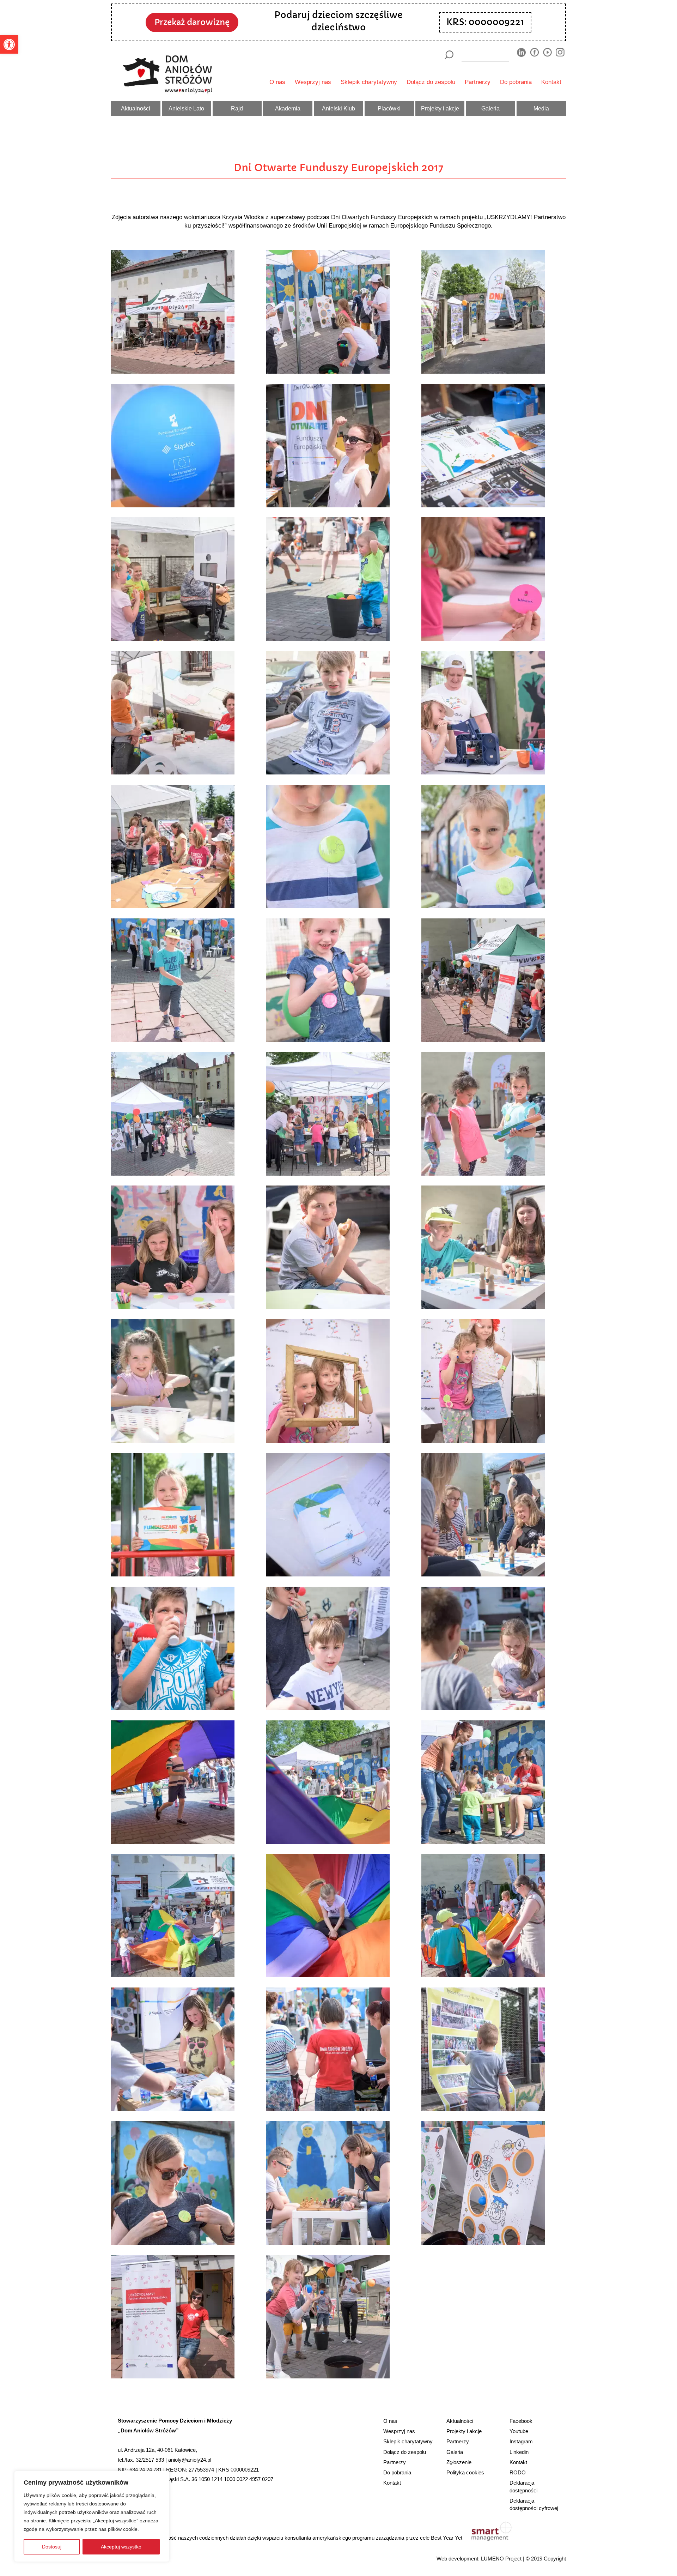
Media (541, 108)
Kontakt (551, 82)
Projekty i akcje (440, 108)
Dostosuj (52, 2547)
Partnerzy (478, 82)
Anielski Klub (338, 108)
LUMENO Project (501, 2559)
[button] (9, 44)
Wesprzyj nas (313, 82)
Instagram (521, 2441)
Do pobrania (516, 82)
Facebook (521, 2421)
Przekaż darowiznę (192, 22)
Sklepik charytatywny (369, 82)
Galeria (490, 108)
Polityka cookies (465, 2472)
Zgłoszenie (459, 2462)
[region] (92, 2516)
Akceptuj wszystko (121, 2547)
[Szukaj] (449, 55)
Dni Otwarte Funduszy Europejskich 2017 (338, 168)
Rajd (237, 108)
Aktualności (136, 108)
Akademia (288, 108)
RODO (518, 2472)
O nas (277, 82)
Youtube (519, 2431)
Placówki (389, 108)
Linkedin (519, 2452)
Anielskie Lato (186, 108)
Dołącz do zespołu (431, 82)
